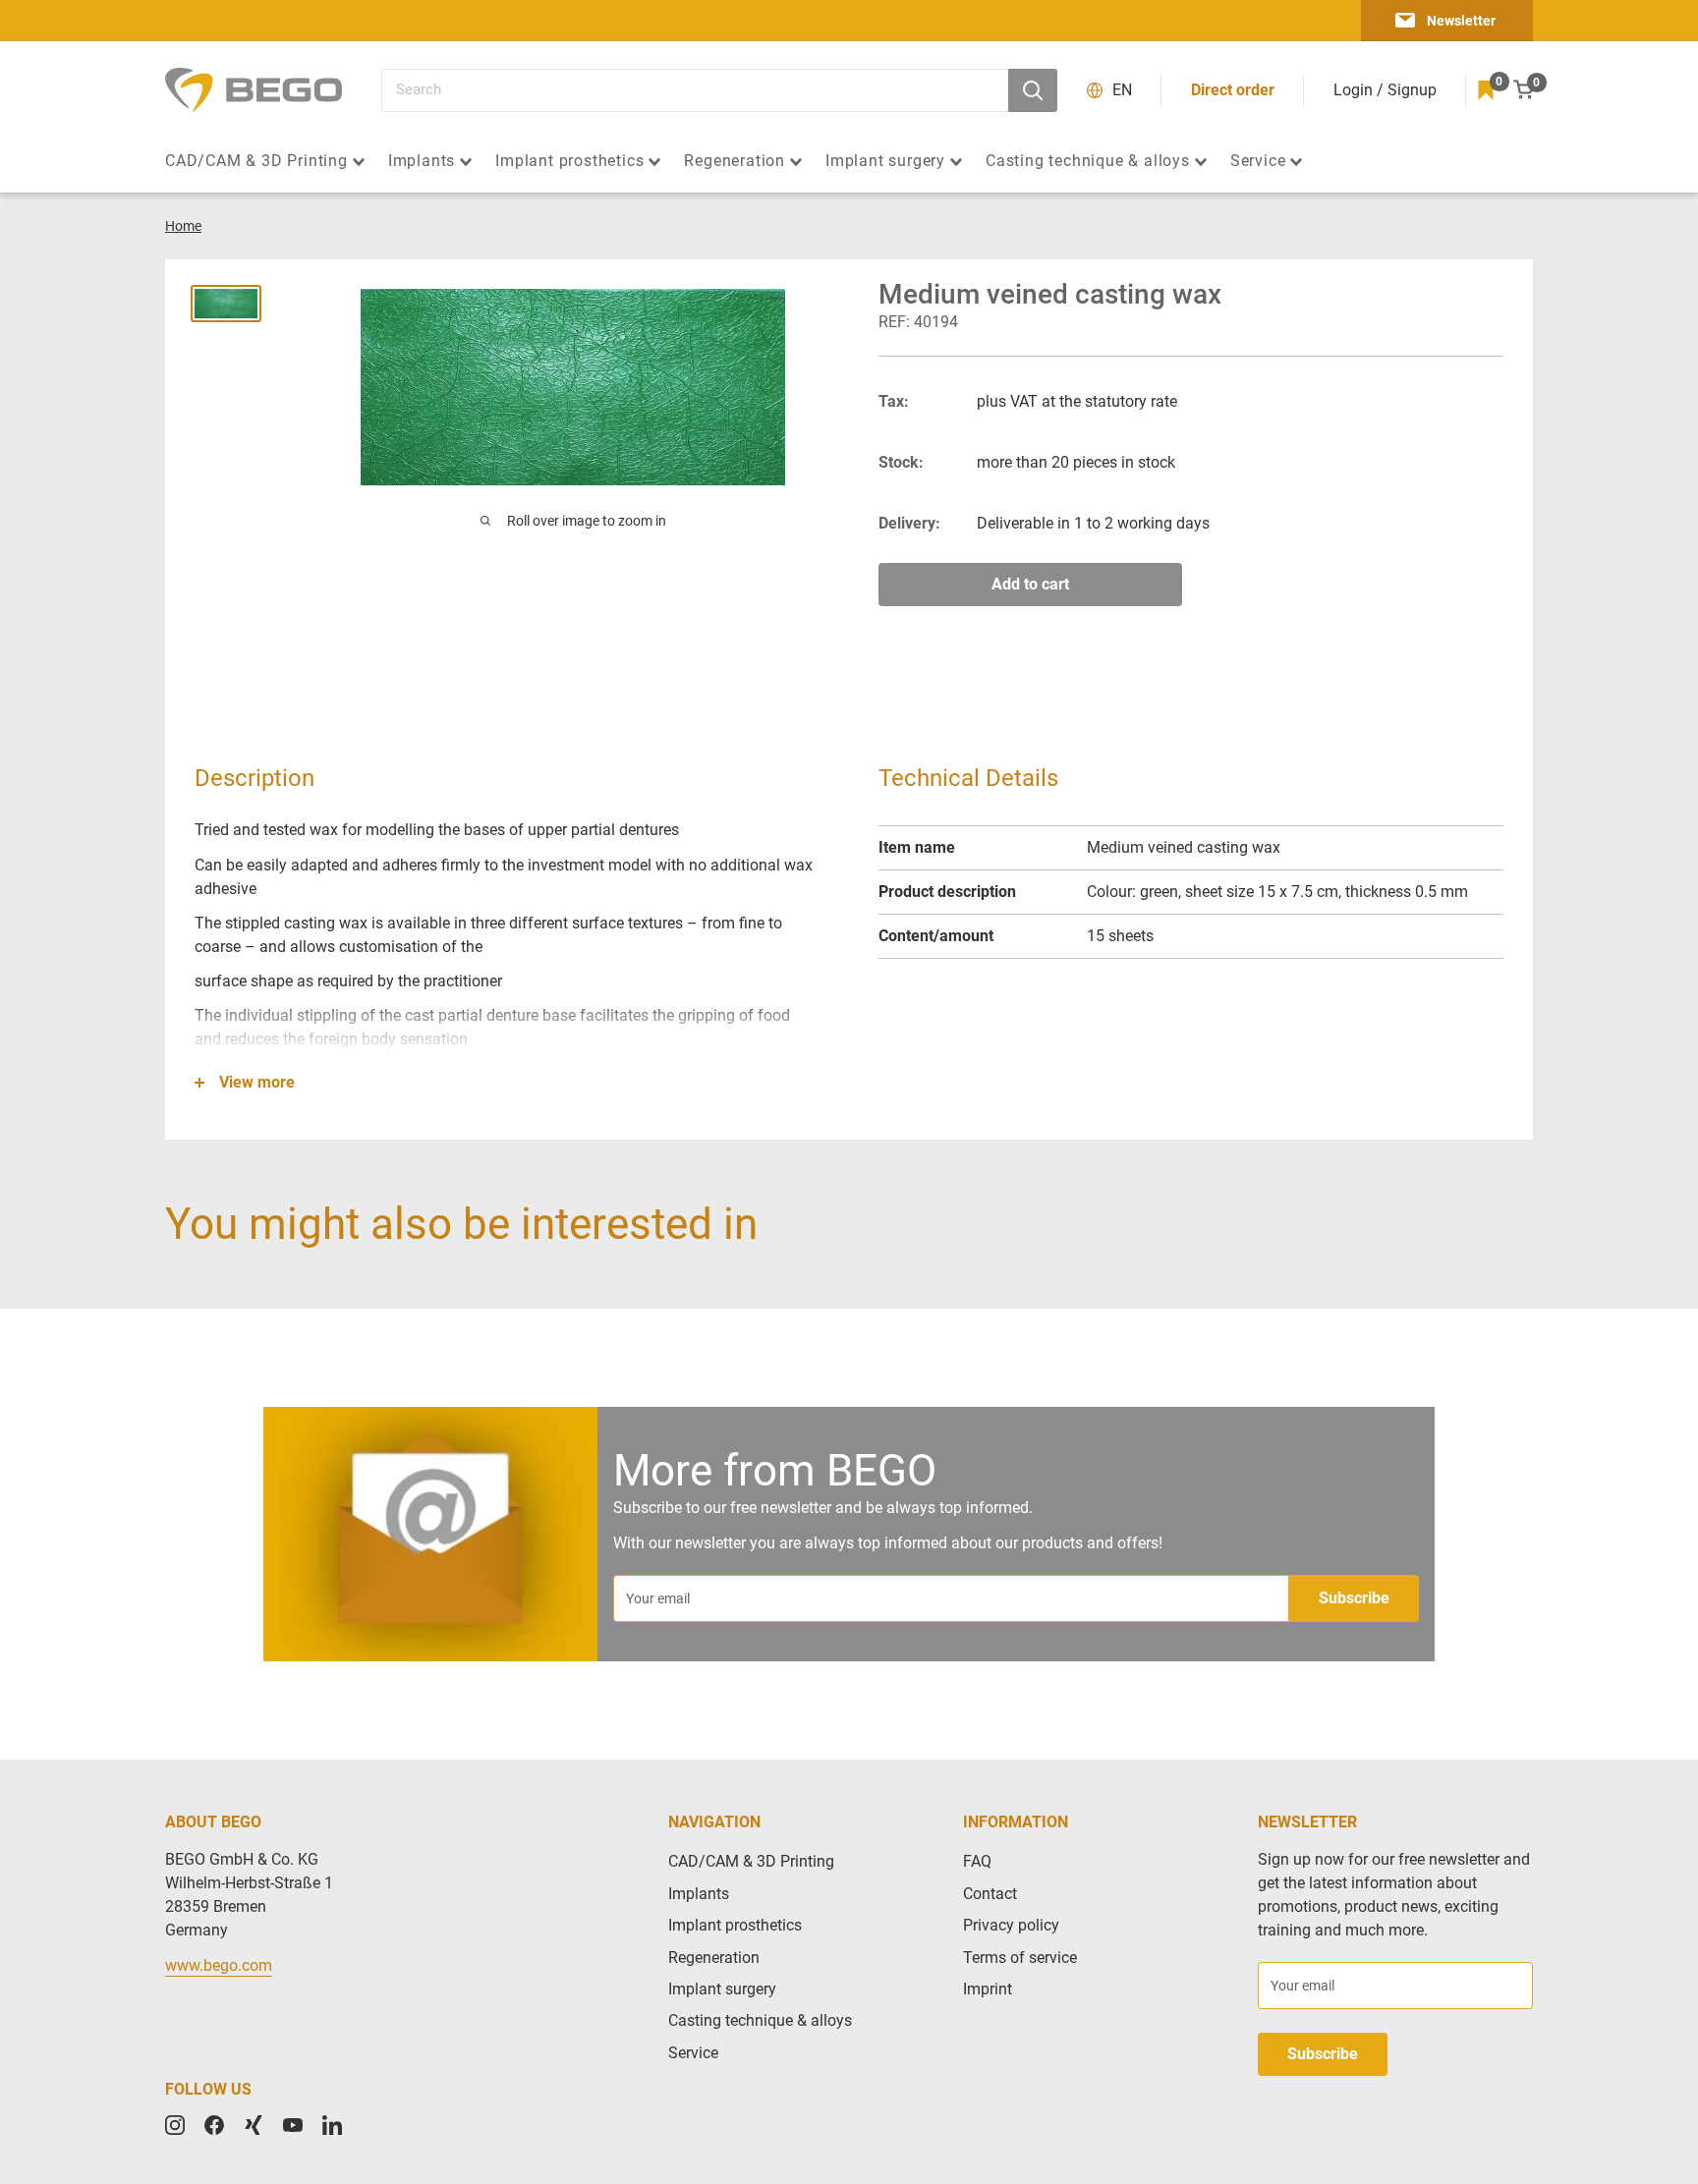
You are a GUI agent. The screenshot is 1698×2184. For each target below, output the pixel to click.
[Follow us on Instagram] (175, 2125)
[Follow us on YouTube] (293, 2125)
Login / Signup (1385, 90)
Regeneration (735, 161)
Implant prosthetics (569, 161)
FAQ (977, 1861)
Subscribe (1354, 1598)
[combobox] (695, 90)
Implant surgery (885, 161)
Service (1258, 161)
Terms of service (1020, 1958)
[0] (1486, 90)
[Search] (1033, 90)
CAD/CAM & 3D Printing (256, 161)
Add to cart (1030, 584)
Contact (990, 1894)
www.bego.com (219, 1965)
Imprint (988, 1989)
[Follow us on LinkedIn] (332, 2125)
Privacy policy (1011, 1925)
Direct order (1233, 90)
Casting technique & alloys (1088, 161)
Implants (422, 161)
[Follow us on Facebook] (214, 2125)
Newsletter (1461, 21)
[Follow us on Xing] (254, 2125)
